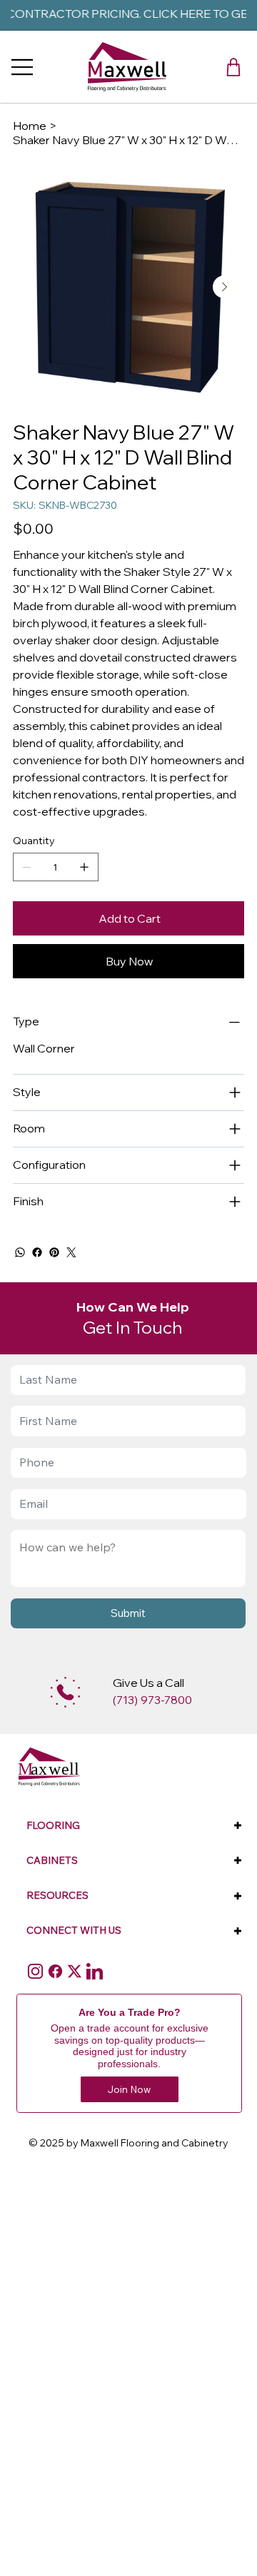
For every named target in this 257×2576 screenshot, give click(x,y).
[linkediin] (95, 1971)
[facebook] (55, 1971)
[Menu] (23, 67)
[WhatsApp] (20, 1252)
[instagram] (35, 1971)
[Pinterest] (54, 1252)
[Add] (65, 1692)
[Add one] (84, 867)
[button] (233, 67)
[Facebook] (37, 1252)
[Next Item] (224, 287)
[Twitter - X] (75, 1971)
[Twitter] (71, 1252)
